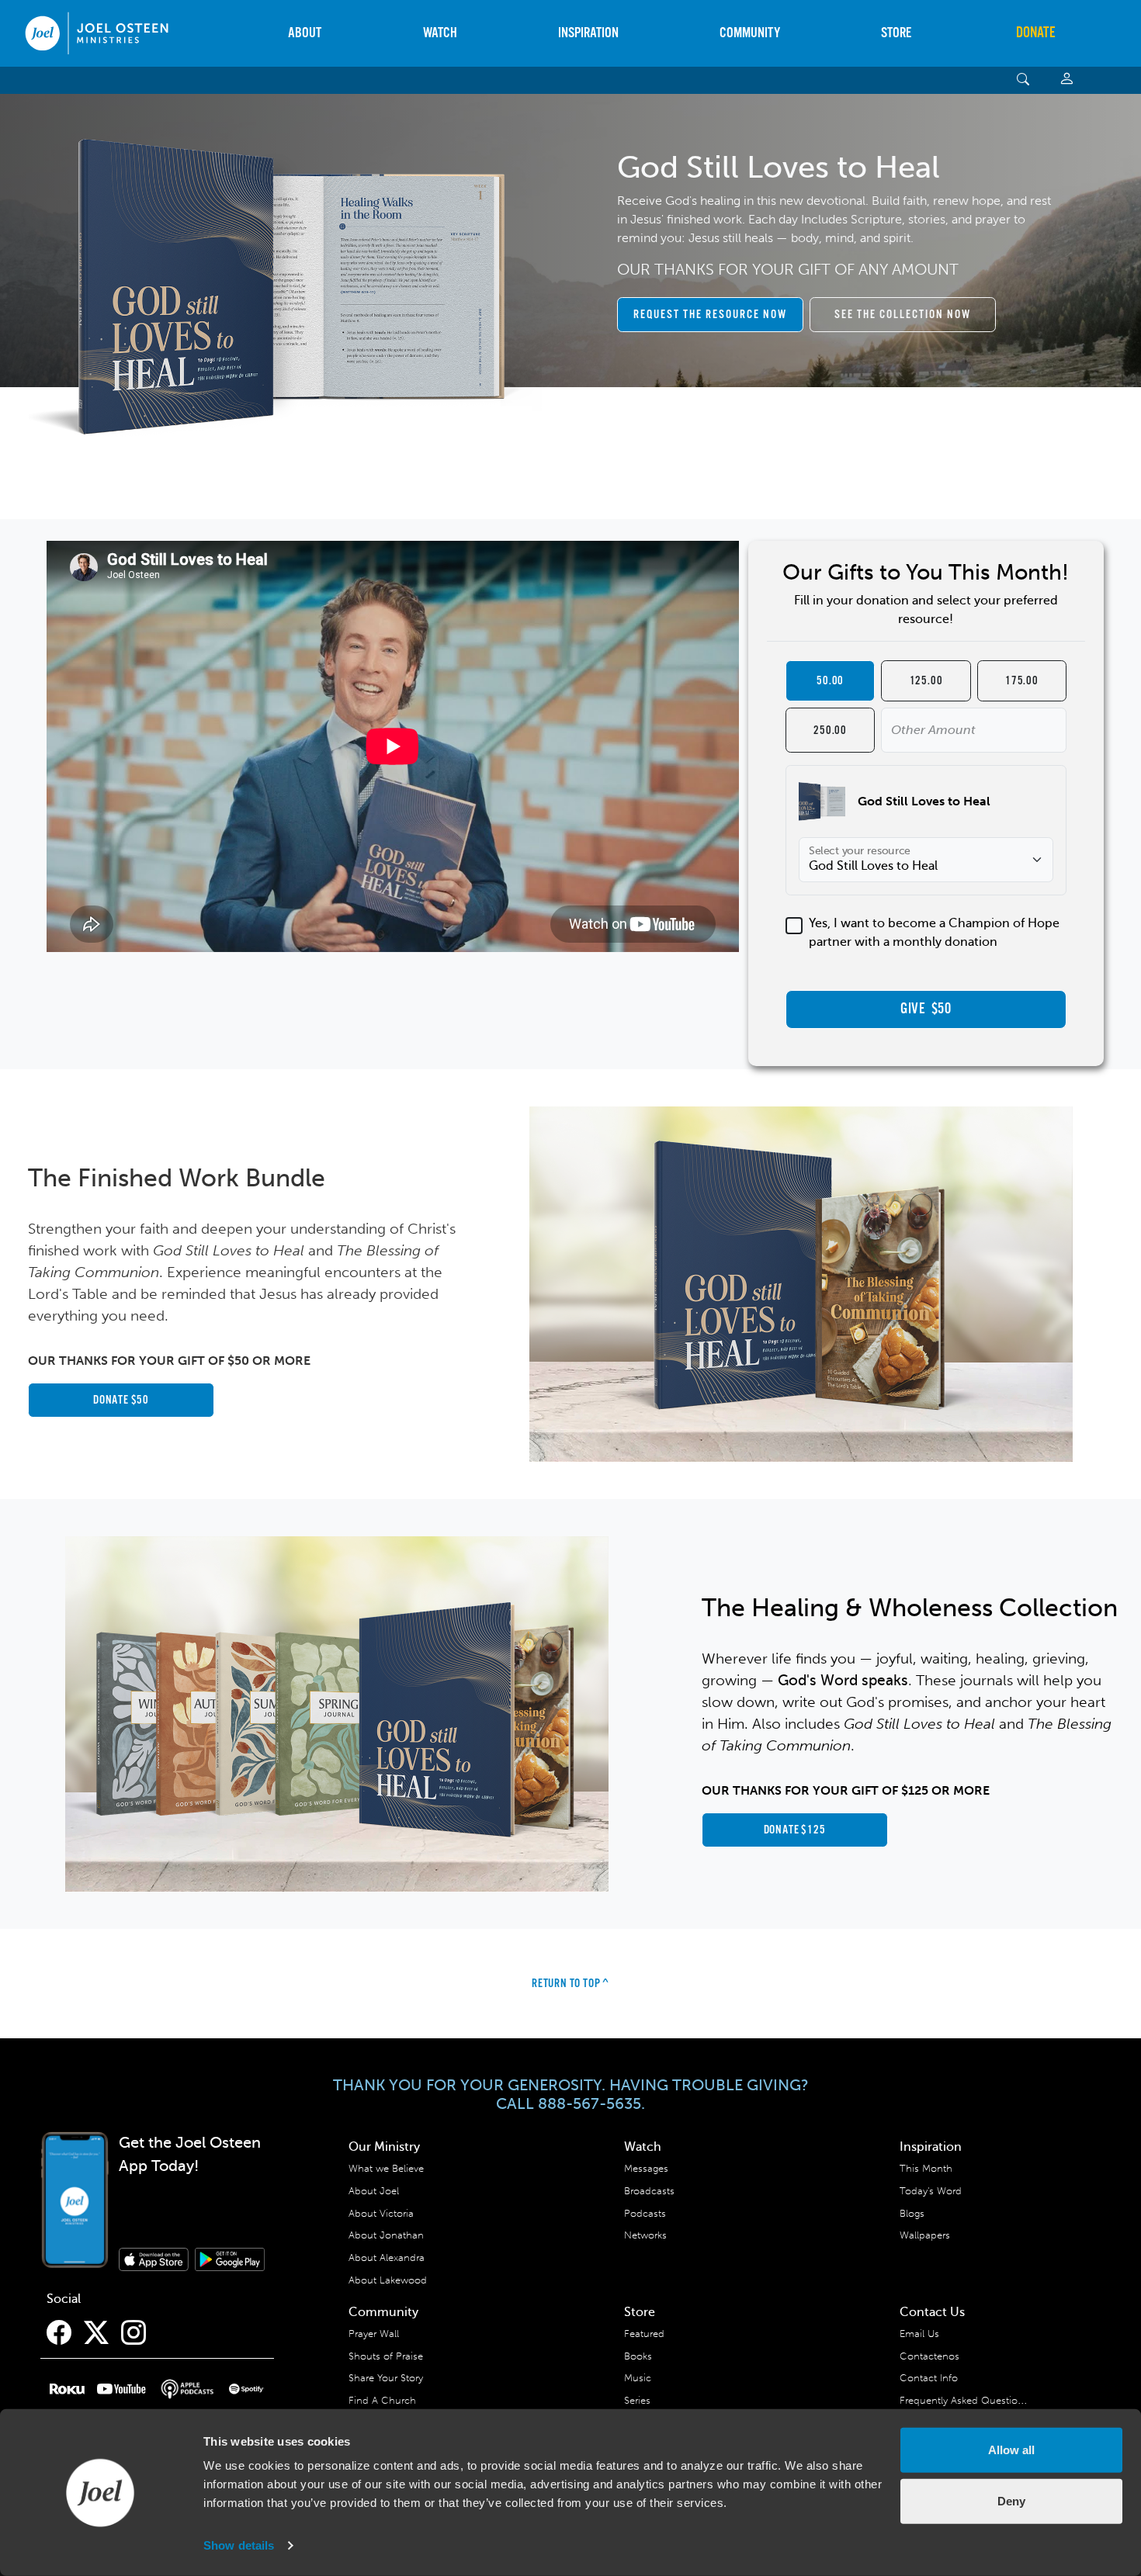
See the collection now (903, 315)
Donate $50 (121, 1400)
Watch (440, 33)
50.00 (830, 681)
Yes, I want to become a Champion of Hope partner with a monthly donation (934, 933)
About (305, 33)
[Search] (1023, 80)
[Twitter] (96, 2333)
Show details (239, 2545)
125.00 (926, 681)
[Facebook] (59, 2333)
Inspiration (588, 33)
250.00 (830, 731)
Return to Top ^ (570, 1984)
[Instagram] (134, 2333)
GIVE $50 (926, 1009)
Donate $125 (795, 1830)
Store (896, 33)
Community (750, 33)
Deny (1011, 2500)
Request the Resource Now (710, 315)
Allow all (1011, 2450)
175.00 (1022, 681)
